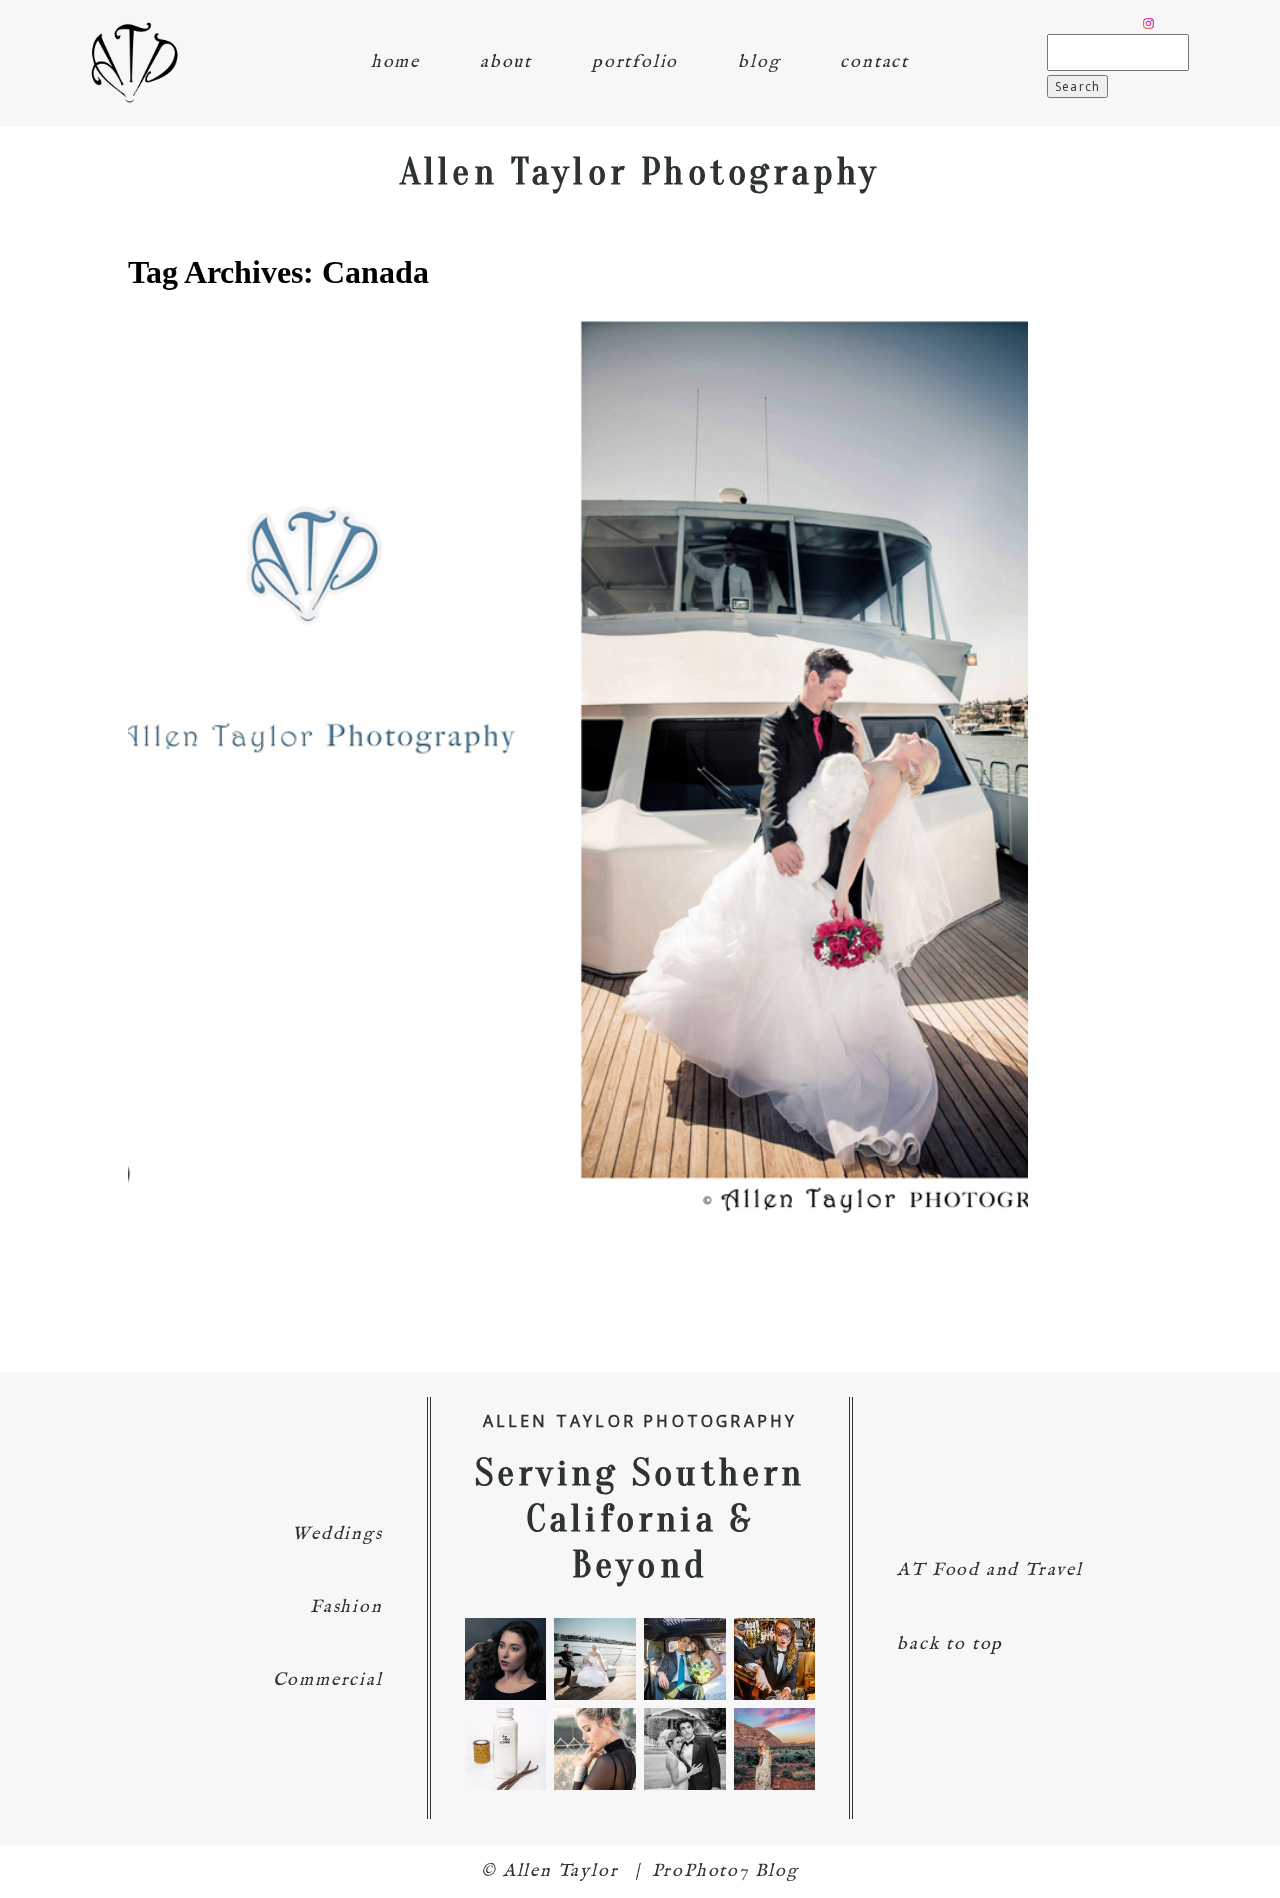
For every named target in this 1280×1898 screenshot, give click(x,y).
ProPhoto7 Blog (725, 1871)
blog (759, 62)
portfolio (635, 62)
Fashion (346, 1607)
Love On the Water (573, 728)
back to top (950, 1644)
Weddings (337, 1534)
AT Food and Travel (989, 1570)
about (506, 62)
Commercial (328, 1680)
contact (874, 62)
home (395, 62)
